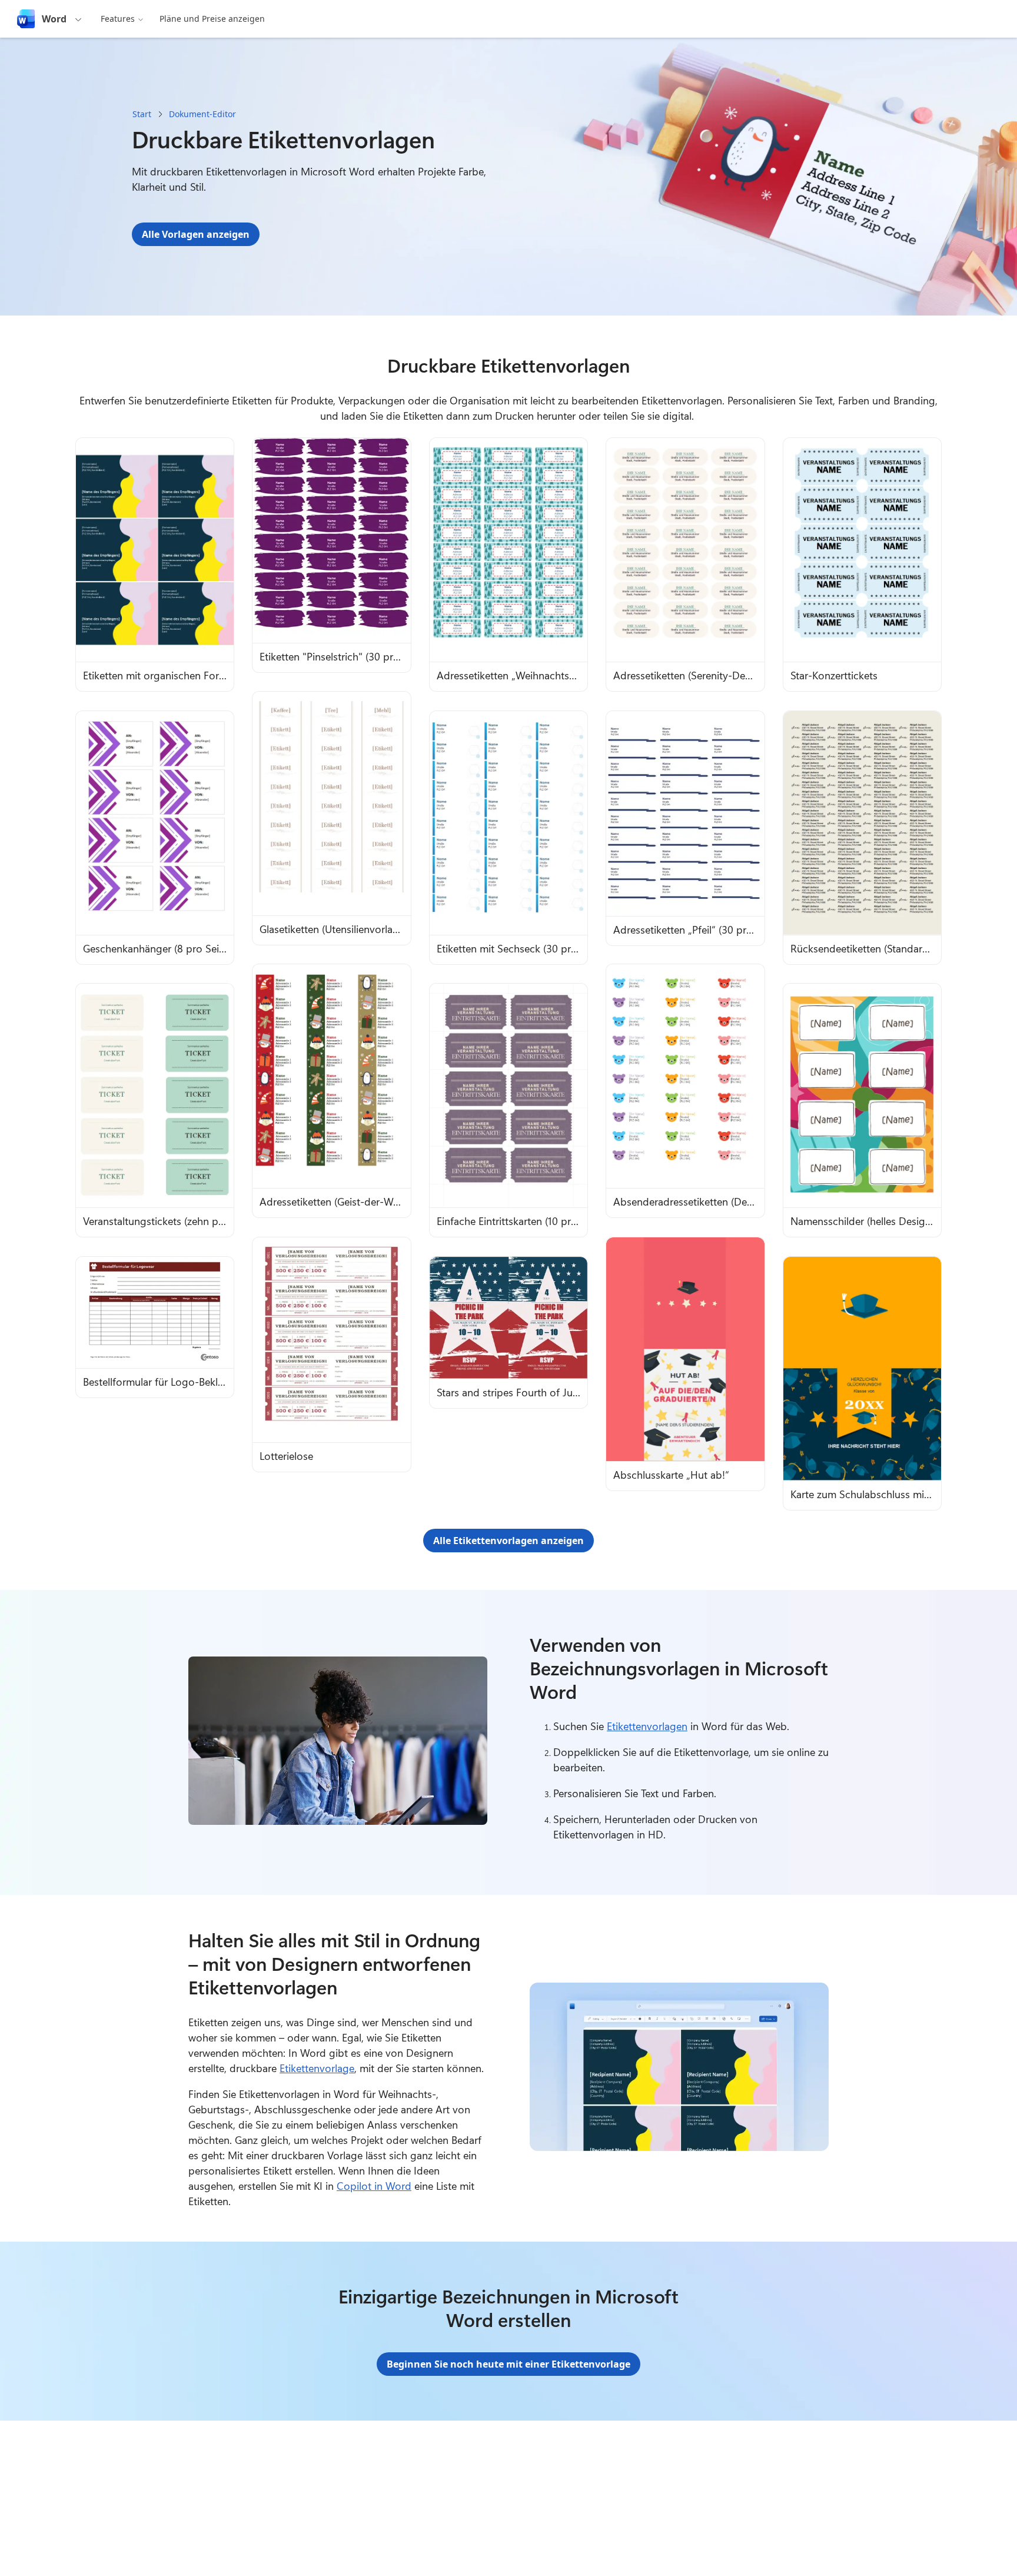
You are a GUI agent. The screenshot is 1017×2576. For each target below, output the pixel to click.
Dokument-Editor (202, 114)
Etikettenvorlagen (647, 1726)
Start (142, 114)
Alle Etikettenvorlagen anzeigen (508, 1541)
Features (118, 19)
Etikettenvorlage (317, 2068)
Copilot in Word (374, 2186)
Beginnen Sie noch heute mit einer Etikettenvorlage (508, 2364)
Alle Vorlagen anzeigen (196, 234)
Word (54, 19)
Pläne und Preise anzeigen (212, 19)
